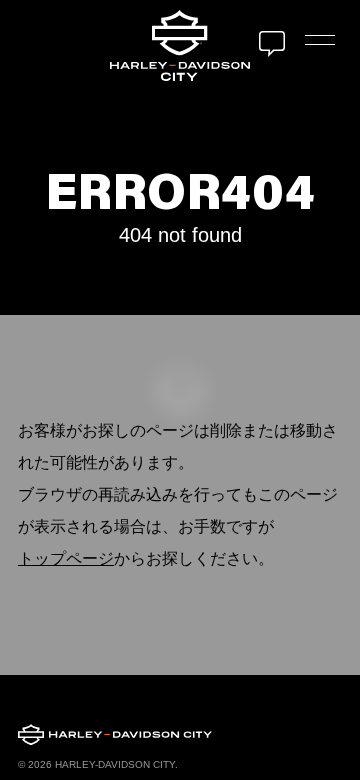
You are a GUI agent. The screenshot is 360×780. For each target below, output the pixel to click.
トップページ (66, 558)
